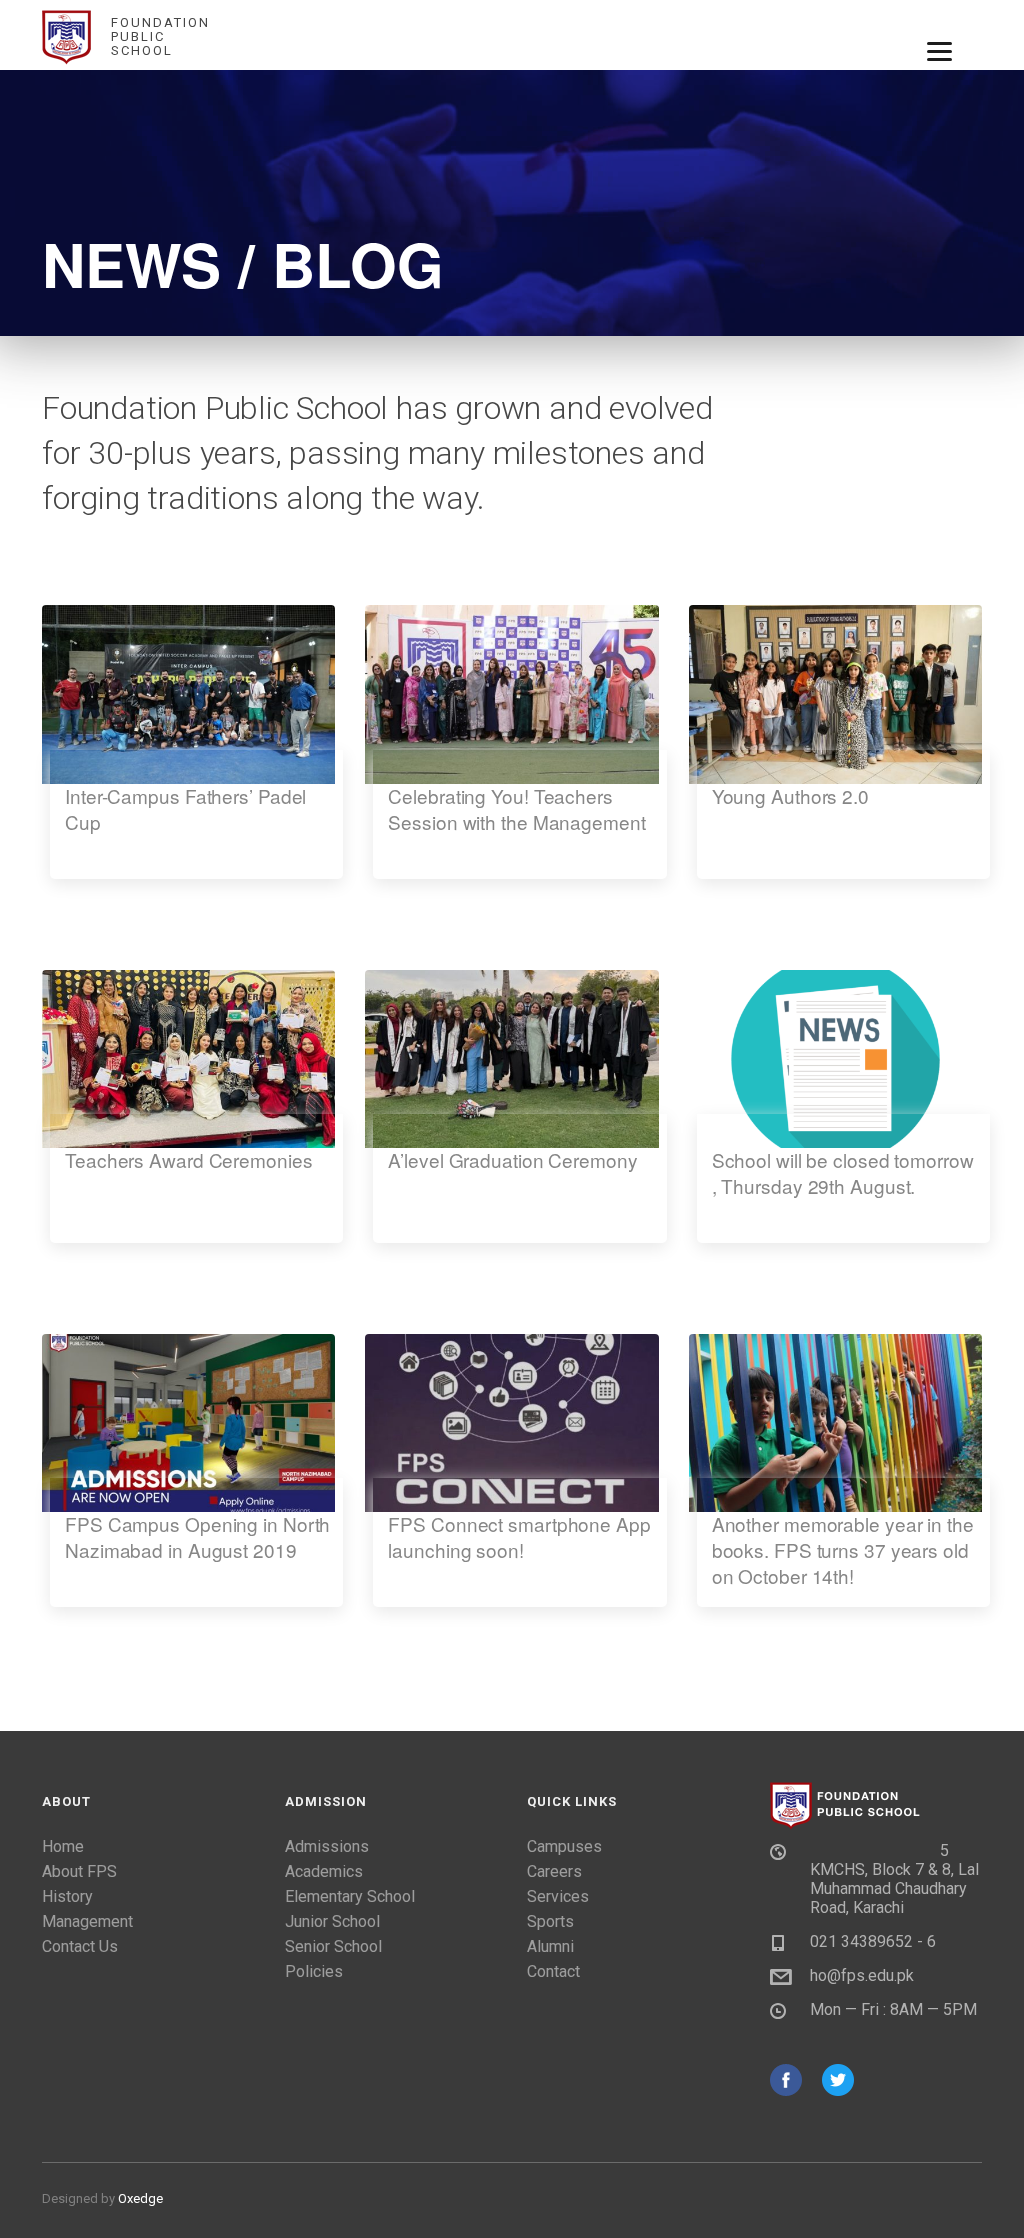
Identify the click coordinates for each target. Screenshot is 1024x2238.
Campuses (564, 1846)
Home (63, 1846)
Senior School (333, 1946)
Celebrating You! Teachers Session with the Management (516, 809)
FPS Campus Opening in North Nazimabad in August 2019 (197, 1537)
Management (87, 1921)
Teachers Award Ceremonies (189, 1160)
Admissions (327, 1846)
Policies (314, 1971)
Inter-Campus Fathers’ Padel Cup (185, 809)
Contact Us (80, 1946)
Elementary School (350, 1896)
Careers (554, 1871)
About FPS (79, 1871)
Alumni (550, 1946)
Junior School (332, 1921)
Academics (324, 1871)
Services (558, 1896)
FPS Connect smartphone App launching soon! (519, 1537)
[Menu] (939, 50)
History (67, 1896)
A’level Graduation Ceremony (512, 1160)
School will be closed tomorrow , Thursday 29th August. (843, 1173)
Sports (550, 1921)
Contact (553, 1971)
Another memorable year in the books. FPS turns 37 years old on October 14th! (843, 1550)
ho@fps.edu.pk (862, 1975)
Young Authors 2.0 (790, 796)
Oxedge (140, 2198)
